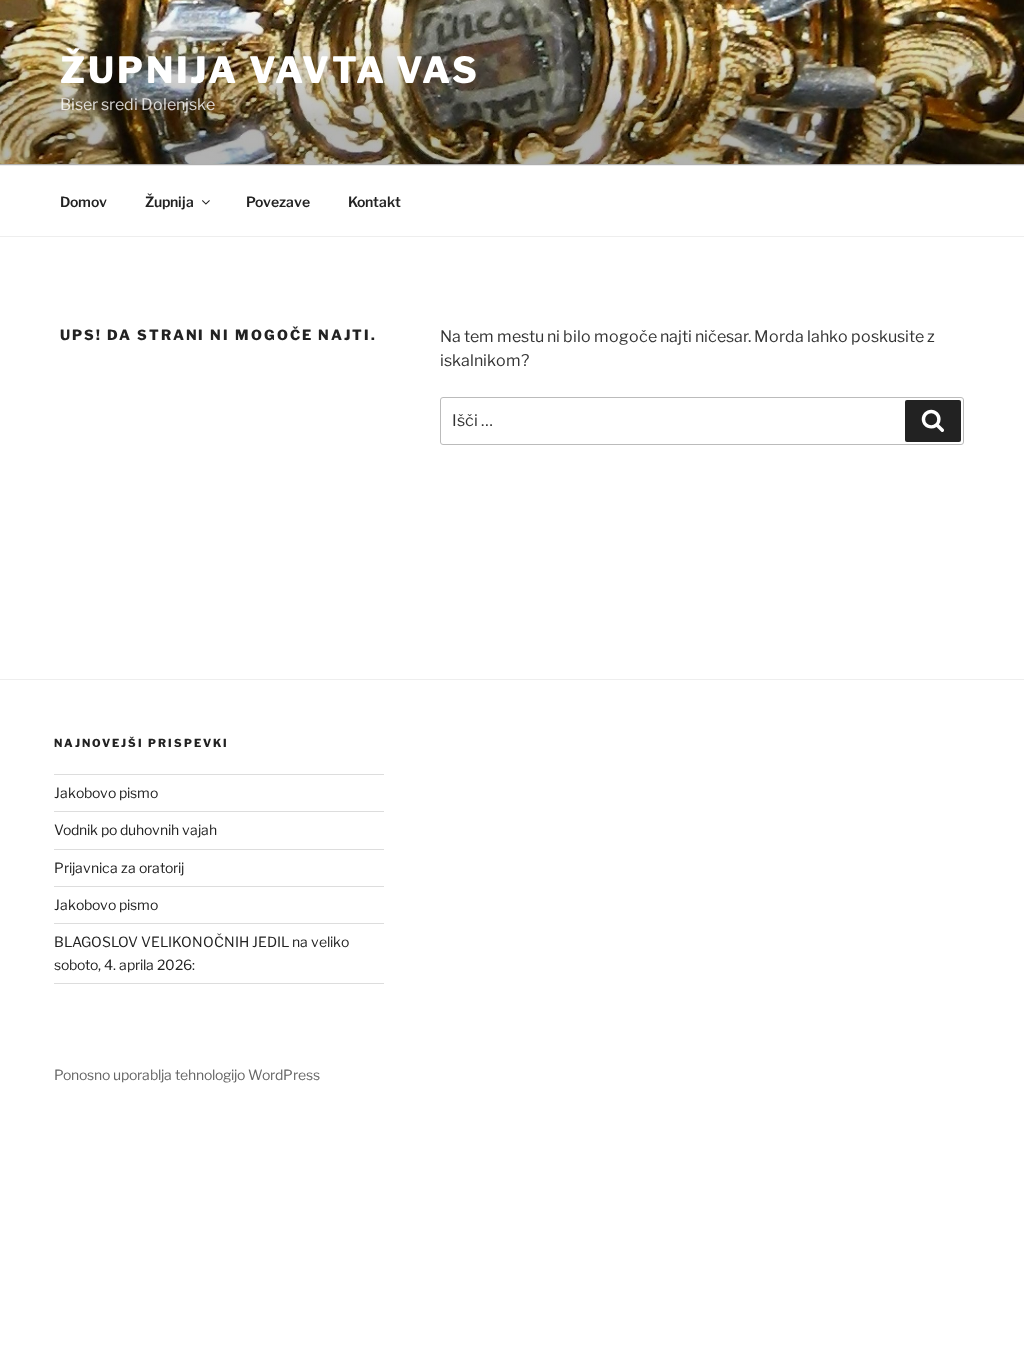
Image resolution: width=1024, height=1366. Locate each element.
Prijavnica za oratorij (119, 867)
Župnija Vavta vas (270, 70)
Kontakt (374, 201)
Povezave (278, 201)
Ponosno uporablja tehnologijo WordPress (187, 1074)
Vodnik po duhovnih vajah (135, 829)
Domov (83, 201)
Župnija (169, 201)
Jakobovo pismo (106, 792)
